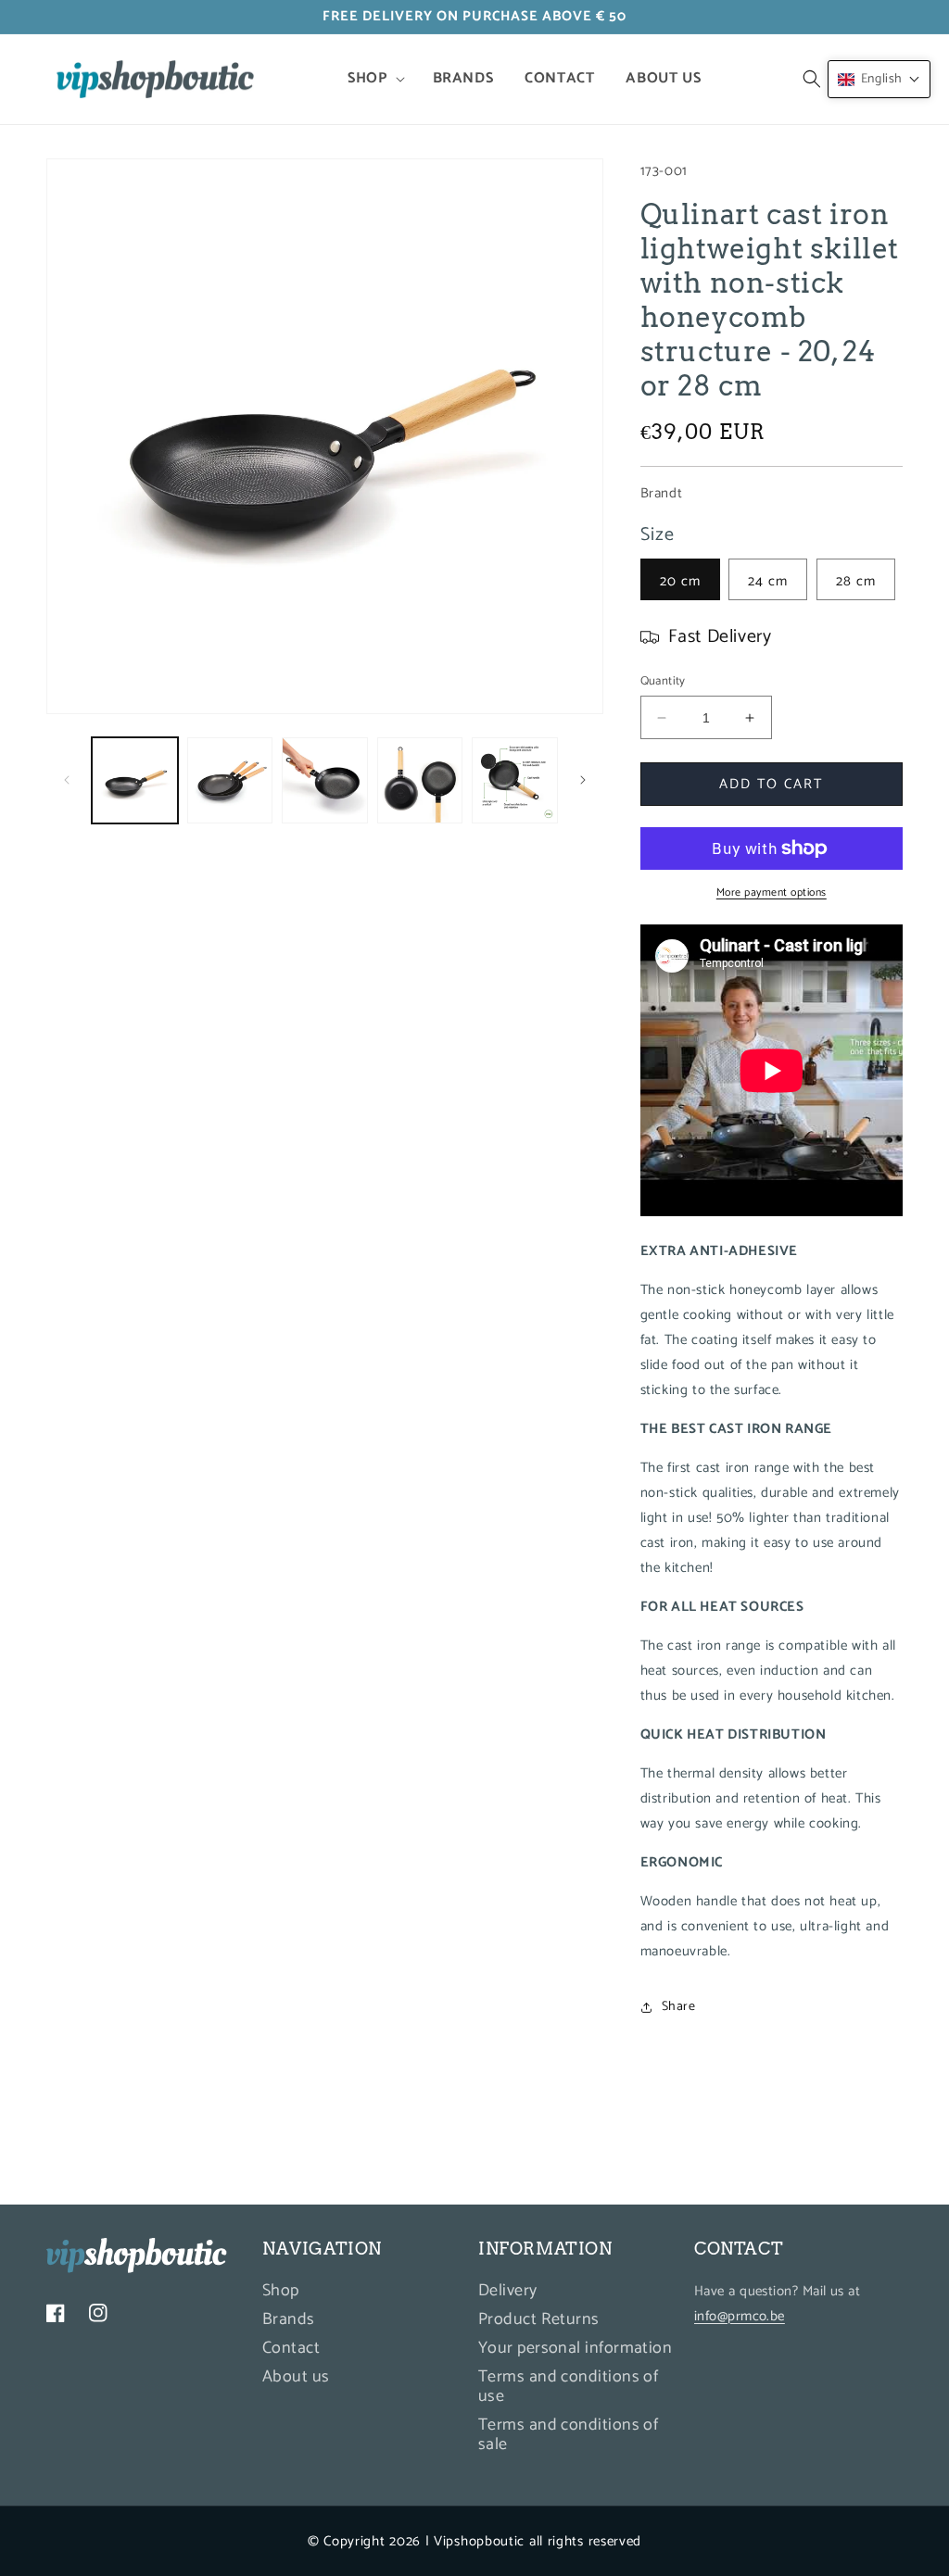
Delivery (508, 2293)
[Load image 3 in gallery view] (325, 780)
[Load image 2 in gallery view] (230, 780)
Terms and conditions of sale (568, 2435)
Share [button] (679, 2007)
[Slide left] (67, 780)
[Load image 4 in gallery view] (420, 780)
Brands (289, 2319)
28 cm (856, 581)
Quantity (663, 682)
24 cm (768, 581)
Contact (291, 2348)
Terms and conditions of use (568, 2387)
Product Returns (539, 2319)
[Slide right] (583, 780)
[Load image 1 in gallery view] (135, 780)
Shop (281, 2293)
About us (296, 2377)
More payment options (772, 893)
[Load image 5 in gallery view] (515, 780)
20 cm (680, 581)
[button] (374, 79)
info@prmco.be (740, 2316)
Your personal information (575, 2348)
